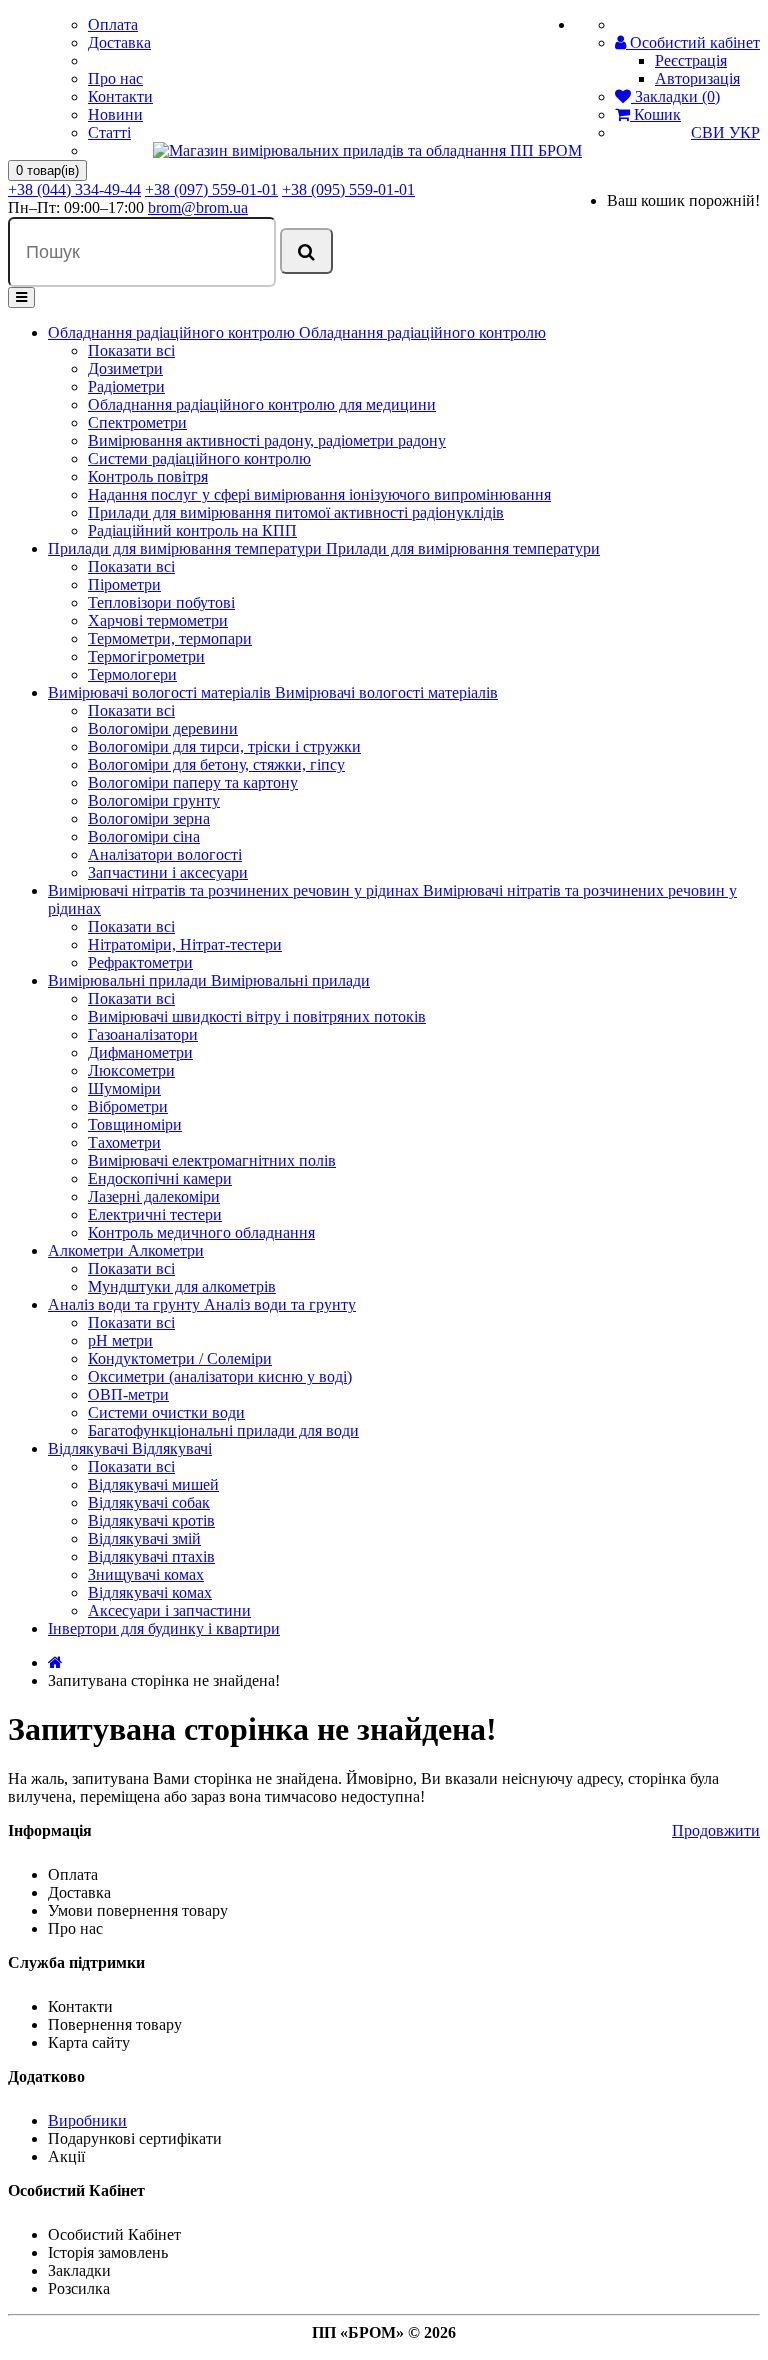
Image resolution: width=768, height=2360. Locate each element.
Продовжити (716, 1830)
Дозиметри (125, 368)
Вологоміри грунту (154, 800)
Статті (109, 132)
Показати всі (131, 350)
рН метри (120, 1340)
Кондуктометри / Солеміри (180, 1358)
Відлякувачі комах (150, 1592)
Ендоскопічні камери (160, 1178)
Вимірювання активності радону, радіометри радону (267, 440)
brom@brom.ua (198, 207)
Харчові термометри (158, 620)
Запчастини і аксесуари (168, 872)
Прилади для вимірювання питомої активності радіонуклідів (296, 512)
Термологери (132, 674)
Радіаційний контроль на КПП (192, 530)
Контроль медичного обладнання (201, 1232)
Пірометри (124, 584)
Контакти (120, 96)
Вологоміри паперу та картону (193, 782)
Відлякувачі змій (144, 1538)
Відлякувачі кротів (151, 1520)
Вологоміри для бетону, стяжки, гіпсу (216, 764)
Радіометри (126, 386)
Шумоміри (124, 1088)
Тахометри (124, 1142)
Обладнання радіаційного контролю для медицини (262, 404)
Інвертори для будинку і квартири (164, 1628)
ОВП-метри (128, 1394)
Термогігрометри (146, 656)
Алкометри (88, 1250)
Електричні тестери (155, 1214)
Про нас (115, 78)
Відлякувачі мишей (153, 1484)
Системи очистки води (166, 1412)
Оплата (113, 24)
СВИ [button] (710, 132)
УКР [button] (744, 132)
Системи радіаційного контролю (199, 458)
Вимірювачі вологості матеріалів (161, 692)
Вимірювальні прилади (129, 980)
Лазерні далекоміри (154, 1196)
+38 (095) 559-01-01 (348, 189)
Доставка (119, 42)
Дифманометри (140, 1052)
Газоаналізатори (143, 1034)
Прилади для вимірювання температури (187, 548)
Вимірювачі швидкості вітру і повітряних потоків (257, 1016)
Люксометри (131, 1070)
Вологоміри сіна (144, 836)
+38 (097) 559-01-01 (211, 189)
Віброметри (128, 1106)
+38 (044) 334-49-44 (74, 189)
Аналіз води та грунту (126, 1304)
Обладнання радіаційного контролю (173, 332)
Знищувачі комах (146, 1574)
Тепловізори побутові (161, 602)
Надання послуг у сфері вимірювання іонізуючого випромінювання (319, 494)
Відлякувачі (90, 1448)
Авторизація (697, 78)
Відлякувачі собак (149, 1502)
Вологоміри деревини (163, 728)
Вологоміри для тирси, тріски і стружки (224, 746)
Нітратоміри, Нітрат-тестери (185, 944)
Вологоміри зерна (149, 818)
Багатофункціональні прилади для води (223, 1430)
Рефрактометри (140, 962)
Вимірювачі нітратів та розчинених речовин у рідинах (235, 890)
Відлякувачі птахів (151, 1556)
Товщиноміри (135, 1124)
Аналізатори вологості (165, 854)
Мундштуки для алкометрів (182, 1286)
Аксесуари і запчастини (169, 1610)
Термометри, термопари (170, 638)
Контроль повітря (148, 476)
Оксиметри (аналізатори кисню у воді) (220, 1376)
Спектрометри (137, 422)
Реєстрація (691, 60)
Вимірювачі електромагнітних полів (212, 1160)
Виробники (87, 2120)
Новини (115, 114)
